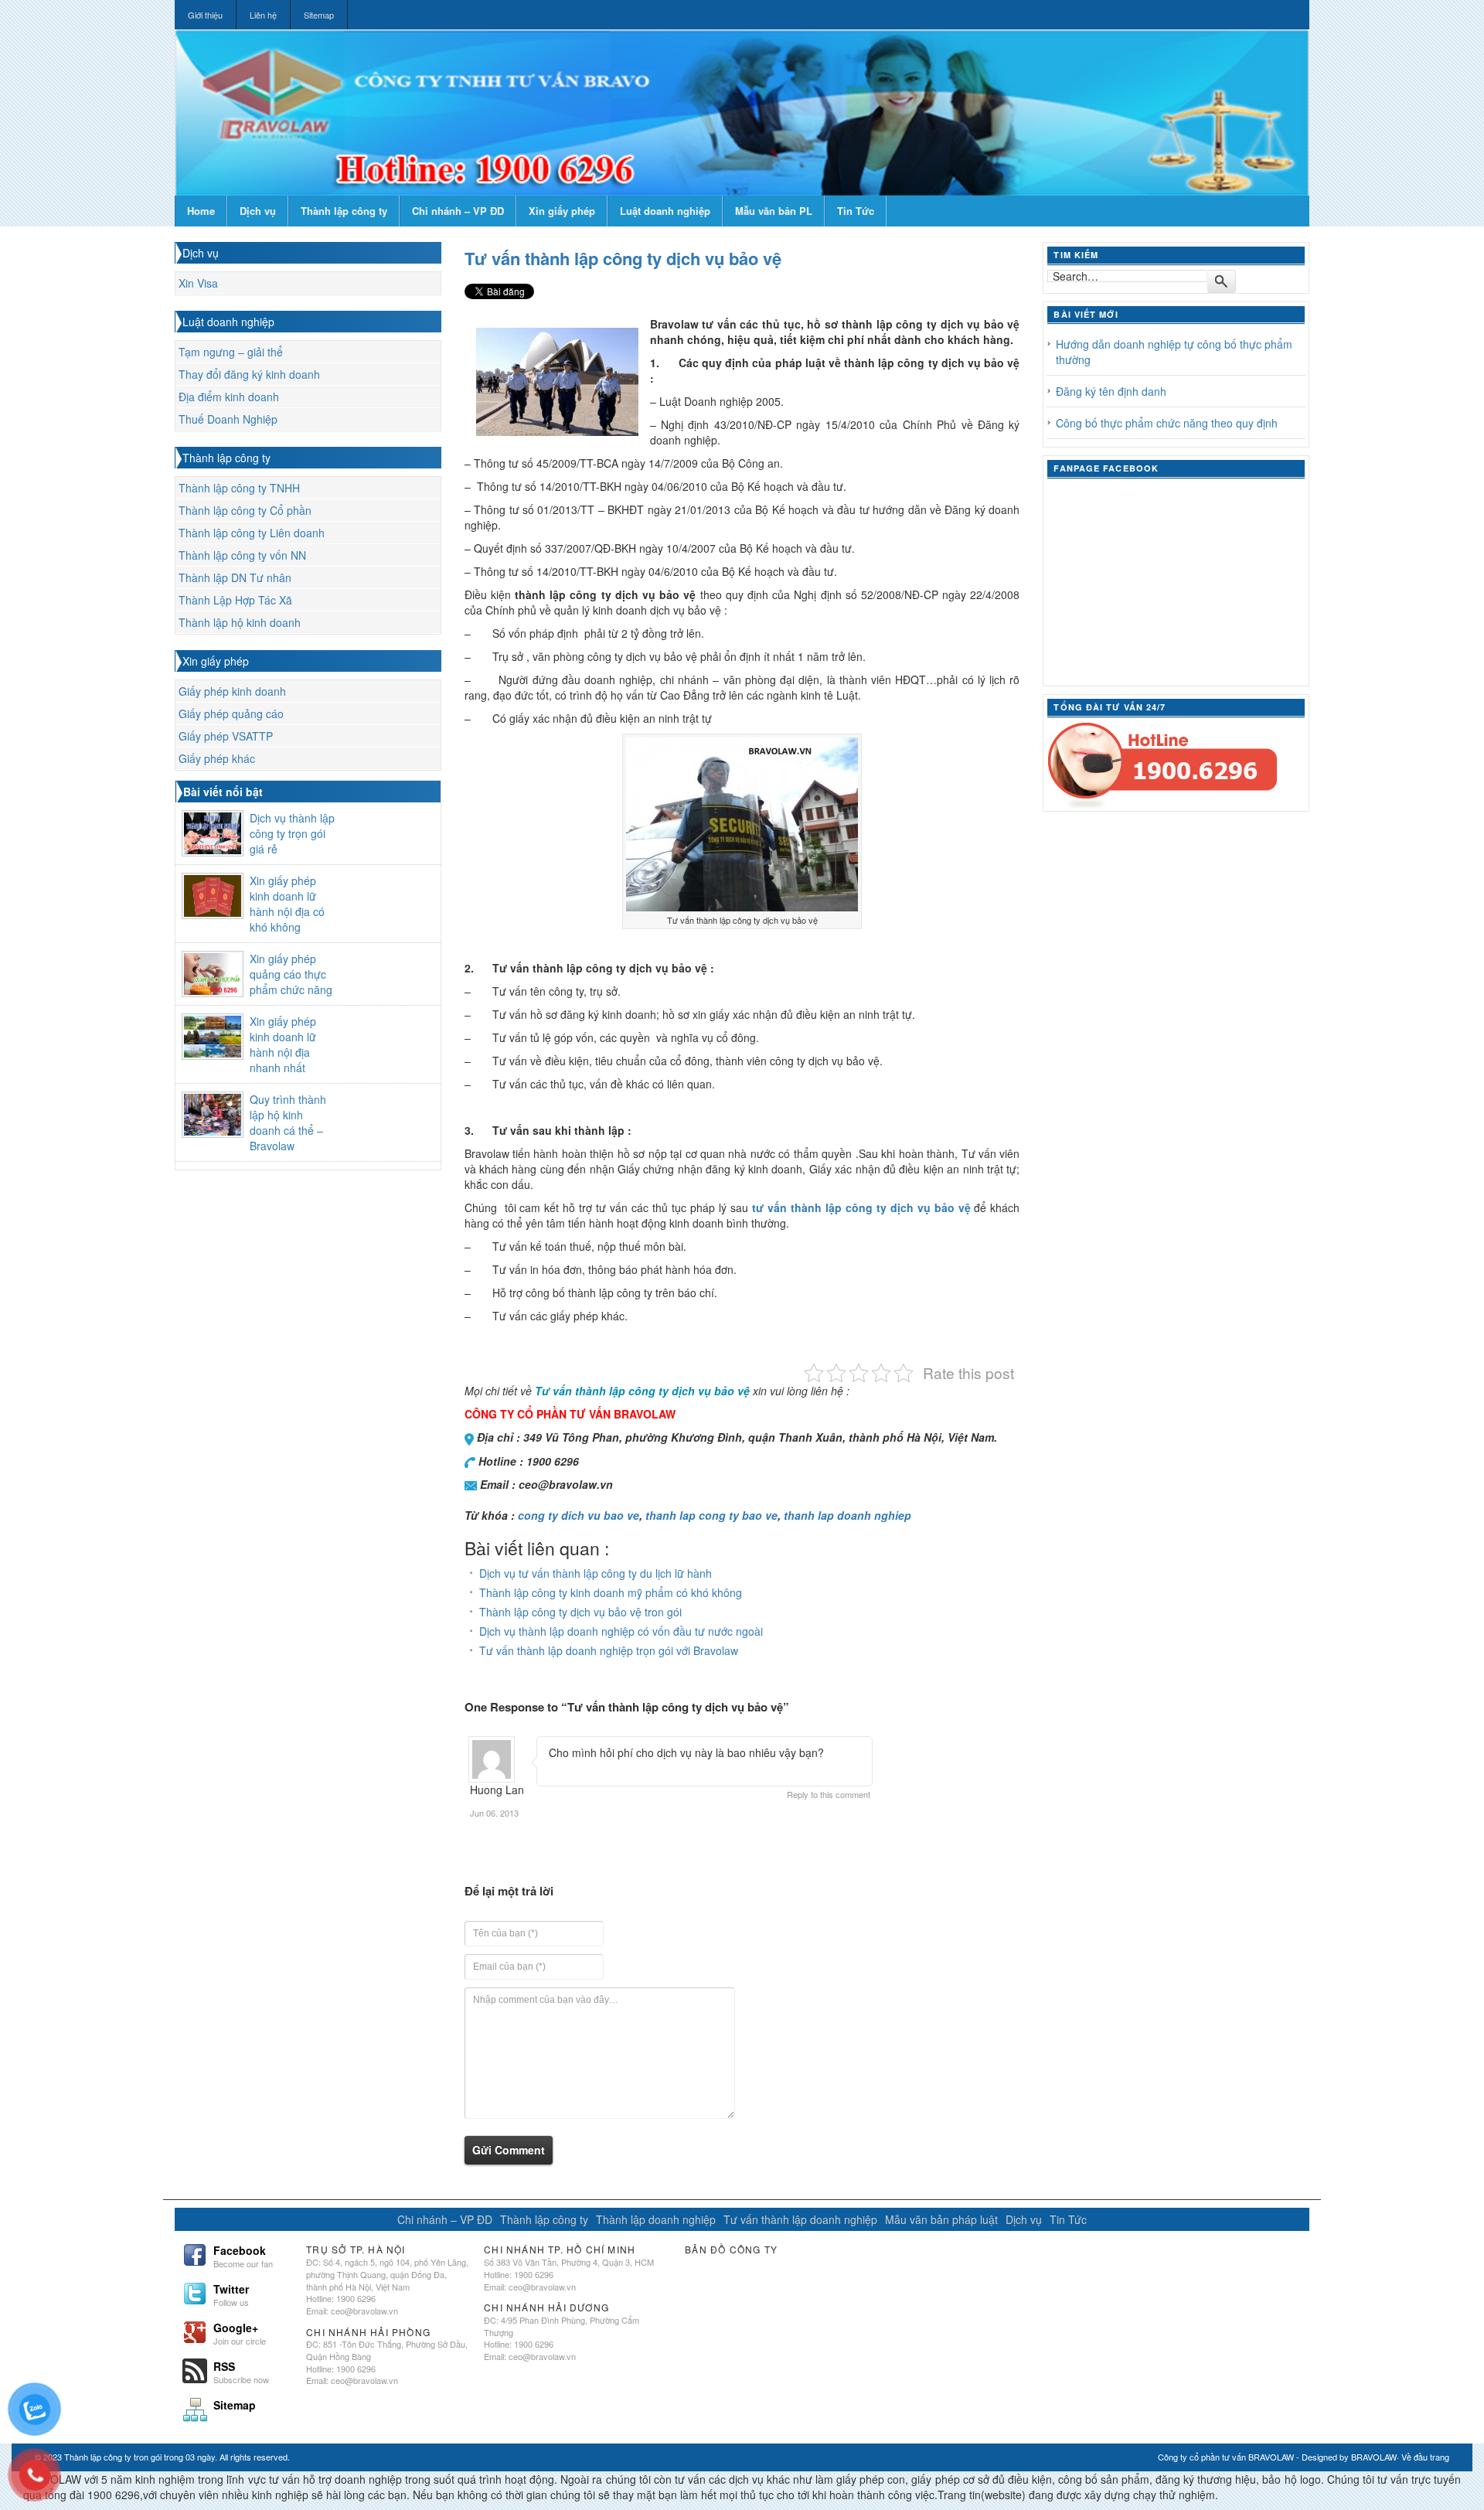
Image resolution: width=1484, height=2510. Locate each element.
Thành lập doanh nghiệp (656, 2219)
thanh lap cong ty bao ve (711, 1515)
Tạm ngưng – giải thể (231, 352)
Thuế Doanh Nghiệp (228, 419)
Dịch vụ (258, 211)
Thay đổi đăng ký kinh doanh (249, 374)
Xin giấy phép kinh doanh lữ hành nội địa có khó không (287, 904)
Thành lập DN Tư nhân (235, 577)
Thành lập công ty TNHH (239, 488)
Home (201, 211)
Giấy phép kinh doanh (232, 691)
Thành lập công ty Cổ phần (245, 510)
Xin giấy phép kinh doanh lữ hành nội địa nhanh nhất (283, 1044)
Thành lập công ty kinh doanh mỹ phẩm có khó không (611, 1592)
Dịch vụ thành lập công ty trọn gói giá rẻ (292, 833)
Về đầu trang (1425, 2457)
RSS (241, 2371)
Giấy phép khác (217, 758)
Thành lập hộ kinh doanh (240, 622)
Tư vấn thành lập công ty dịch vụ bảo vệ (623, 258)
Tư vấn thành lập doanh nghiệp (800, 2219)
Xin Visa (198, 283)
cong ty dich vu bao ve (579, 1515)
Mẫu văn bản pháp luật (941, 2219)
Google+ (240, 2332)
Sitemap (319, 15)
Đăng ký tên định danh (1111, 391)
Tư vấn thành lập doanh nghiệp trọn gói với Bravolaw (609, 1650)
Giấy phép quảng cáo (231, 713)
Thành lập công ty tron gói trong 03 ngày (140, 2457)
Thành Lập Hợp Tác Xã (235, 600)
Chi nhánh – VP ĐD (458, 211)
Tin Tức (856, 211)
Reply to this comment (829, 1794)
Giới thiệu (205, 15)
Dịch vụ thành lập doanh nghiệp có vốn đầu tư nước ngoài (621, 1631)
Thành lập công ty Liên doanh (252, 533)
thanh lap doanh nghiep (848, 1515)
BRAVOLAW (1374, 2457)
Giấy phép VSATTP (226, 736)
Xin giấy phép (562, 211)
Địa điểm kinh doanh (229, 397)
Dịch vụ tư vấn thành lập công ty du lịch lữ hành (596, 1573)
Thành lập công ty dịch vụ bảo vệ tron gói (580, 1612)
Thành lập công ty (344, 211)
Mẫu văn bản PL (774, 211)
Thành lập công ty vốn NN (242, 555)
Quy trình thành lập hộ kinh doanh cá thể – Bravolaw (288, 1122)
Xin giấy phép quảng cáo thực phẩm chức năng (291, 974)
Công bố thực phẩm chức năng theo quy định (1167, 423)
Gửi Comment (509, 2150)
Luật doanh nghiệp (665, 211)
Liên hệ (263, 15)
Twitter (231, 2294)
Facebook (243, 2255)
